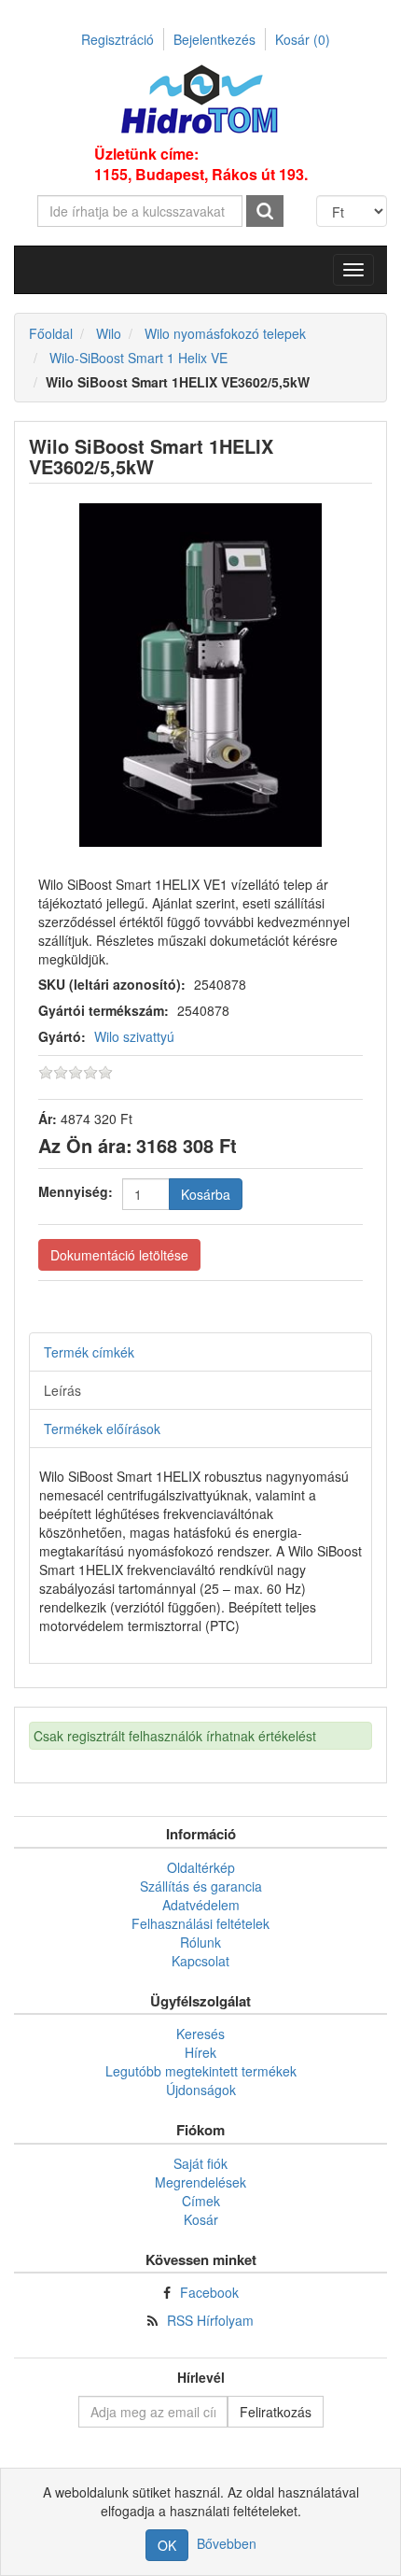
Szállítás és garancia (201, 1886)
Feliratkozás (276, 2412)
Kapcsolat (200, 1961)
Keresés (200, 2034)
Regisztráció (118, 39)
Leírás (62, 1390)
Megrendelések (200, 2182)
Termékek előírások (102, 1429)
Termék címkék (89, 1352)
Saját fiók (200, 2163)
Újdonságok (201, 2090)
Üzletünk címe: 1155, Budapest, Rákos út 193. (201, 164)
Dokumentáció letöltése (119, 1255)
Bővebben (227, 2543)
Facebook (209, 2292)
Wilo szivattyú (134, 1036)
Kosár (303, 39)
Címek (201, 2201)
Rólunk (200, 1942)
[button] (353, 270)
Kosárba (206, 1194)
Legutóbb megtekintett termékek (201, 2071)
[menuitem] (200, 1867)
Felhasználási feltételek (200, 1923)
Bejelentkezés (214, 39)
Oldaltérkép (201, 1867)
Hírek (200, 2052)
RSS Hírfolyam (210, 2320)
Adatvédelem (201, 1905)
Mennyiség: (76, 1191)
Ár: (48, 1119)
